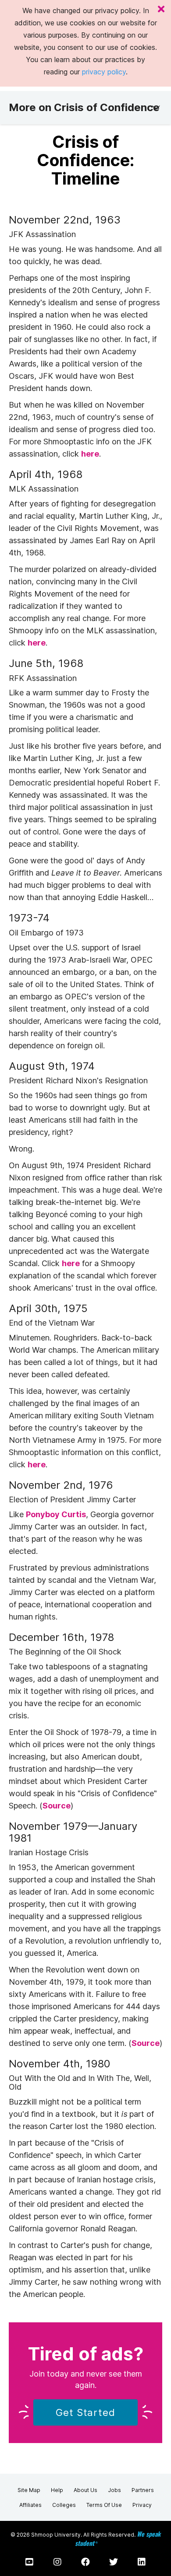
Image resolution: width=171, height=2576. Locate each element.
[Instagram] (57, 2562)
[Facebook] (85, 2562)
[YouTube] (29, 2562)
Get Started (85, 2412)
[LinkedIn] (142, 2562)
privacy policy (104, 72)
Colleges (64, 2505)
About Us (85, 2490)
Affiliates (30, 2505)
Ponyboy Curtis (56, 1514)
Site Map (29, 2490)
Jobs (114, 2490)
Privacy (142, 2505)
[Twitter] (114, 2562)
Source (57, 1806)
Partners (143, 2490)
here (90, 454)
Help (57, 2490)
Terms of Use (104, 2505)
